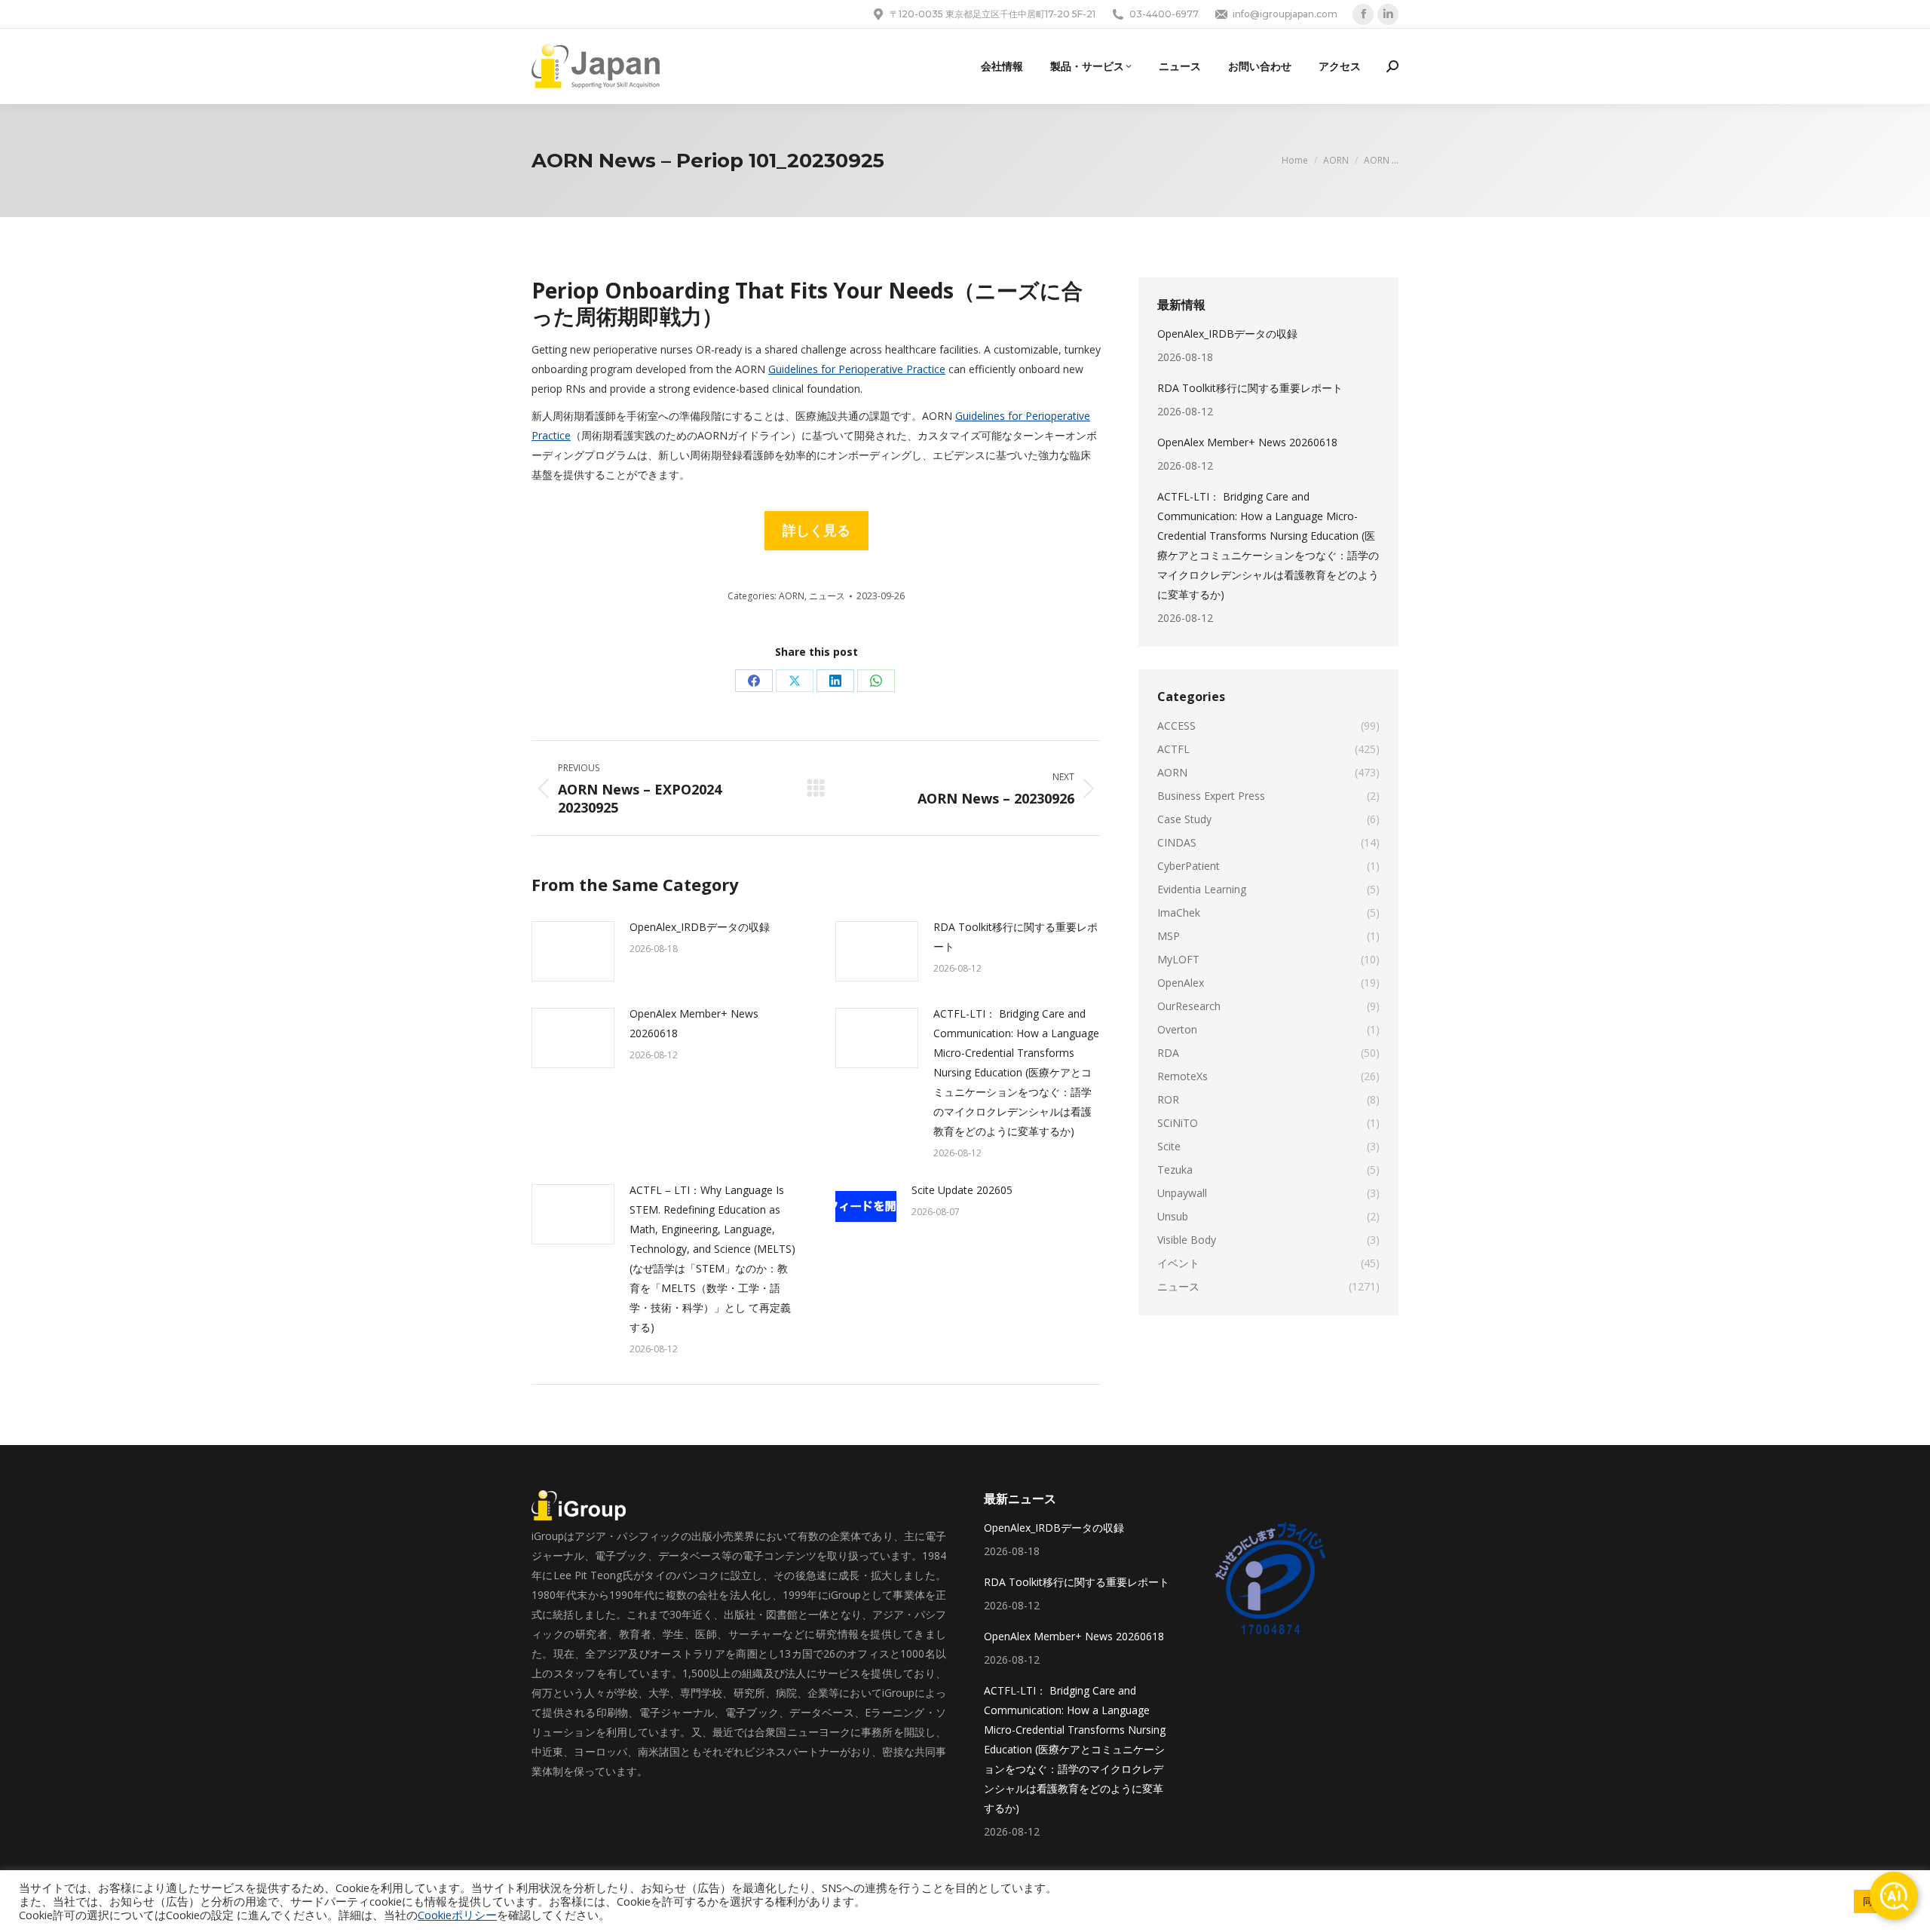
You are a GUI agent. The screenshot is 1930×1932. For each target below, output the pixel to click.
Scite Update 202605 (962, 1190)
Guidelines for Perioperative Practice (857, 369)
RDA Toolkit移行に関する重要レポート (1016, 937)
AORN (792, 596)
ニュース (827, 596)
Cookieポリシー (457, 1915)
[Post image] (573, 951)
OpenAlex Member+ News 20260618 (694, 1023)
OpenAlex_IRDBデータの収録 (700, 927)
